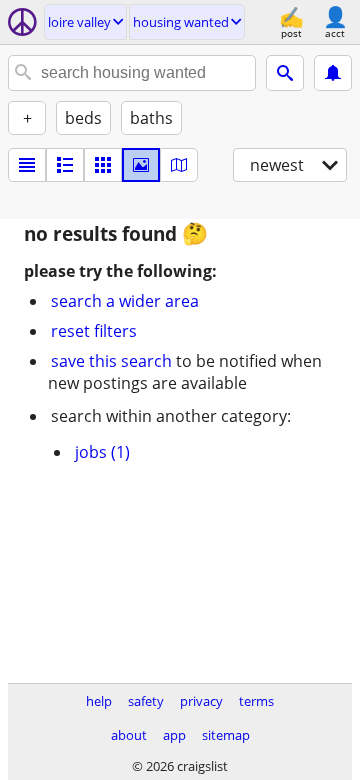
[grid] (103, 165)
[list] (27, 165)
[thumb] (65, 165)
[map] (179, 165)
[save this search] (333, 73)
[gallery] (141, 165)
